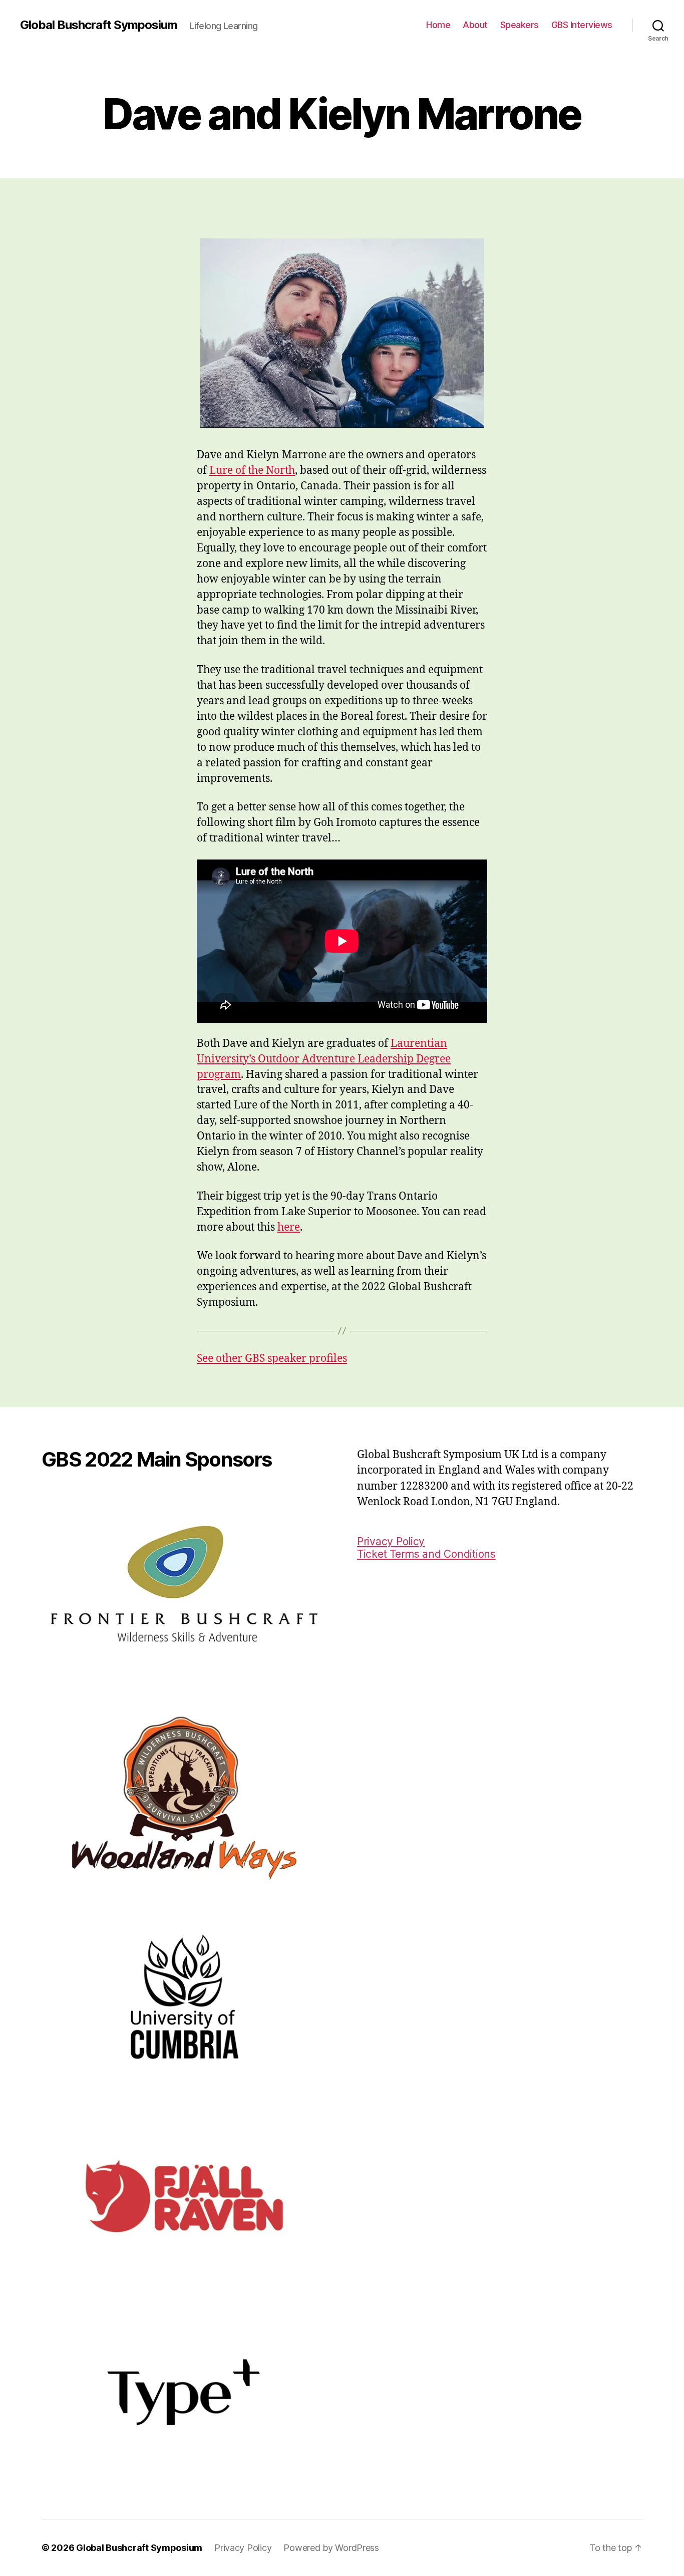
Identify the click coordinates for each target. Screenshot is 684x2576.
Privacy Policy (391, 1541)
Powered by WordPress (331, 2548)
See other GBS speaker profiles (272, 1359)
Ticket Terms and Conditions (426, 1554)
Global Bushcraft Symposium (99, 25)
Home (438, 25)
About (475, 25)
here (289, 1227)
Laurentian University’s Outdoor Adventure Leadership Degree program (324, 1059)
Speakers (520, 25)
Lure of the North (252, 471)
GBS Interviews (582, 25)
